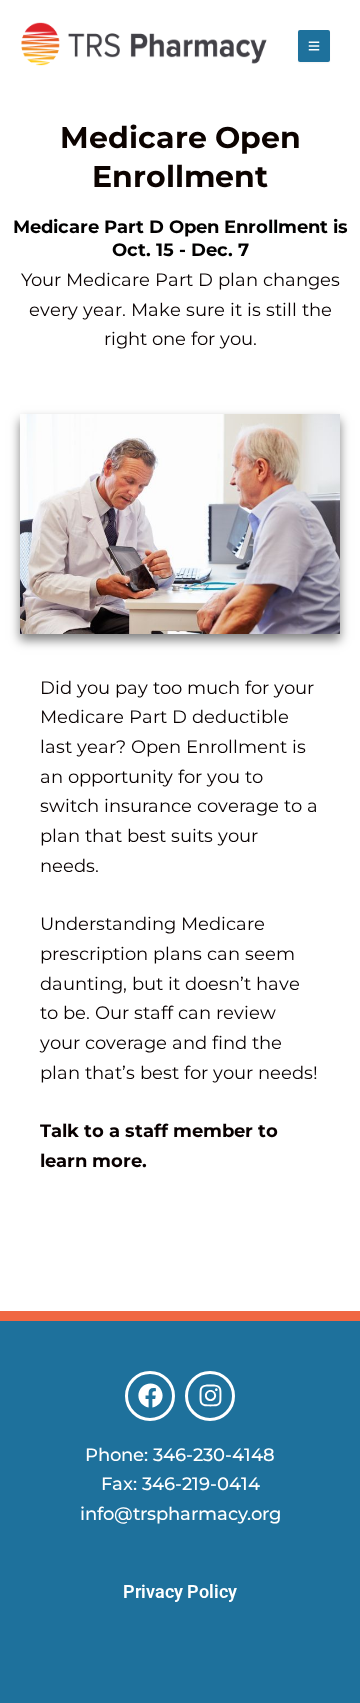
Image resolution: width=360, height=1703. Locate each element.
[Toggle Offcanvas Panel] (314, 46)
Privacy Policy (180, 1591)
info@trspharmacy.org (180, 1514)
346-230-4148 (214, 1455)
